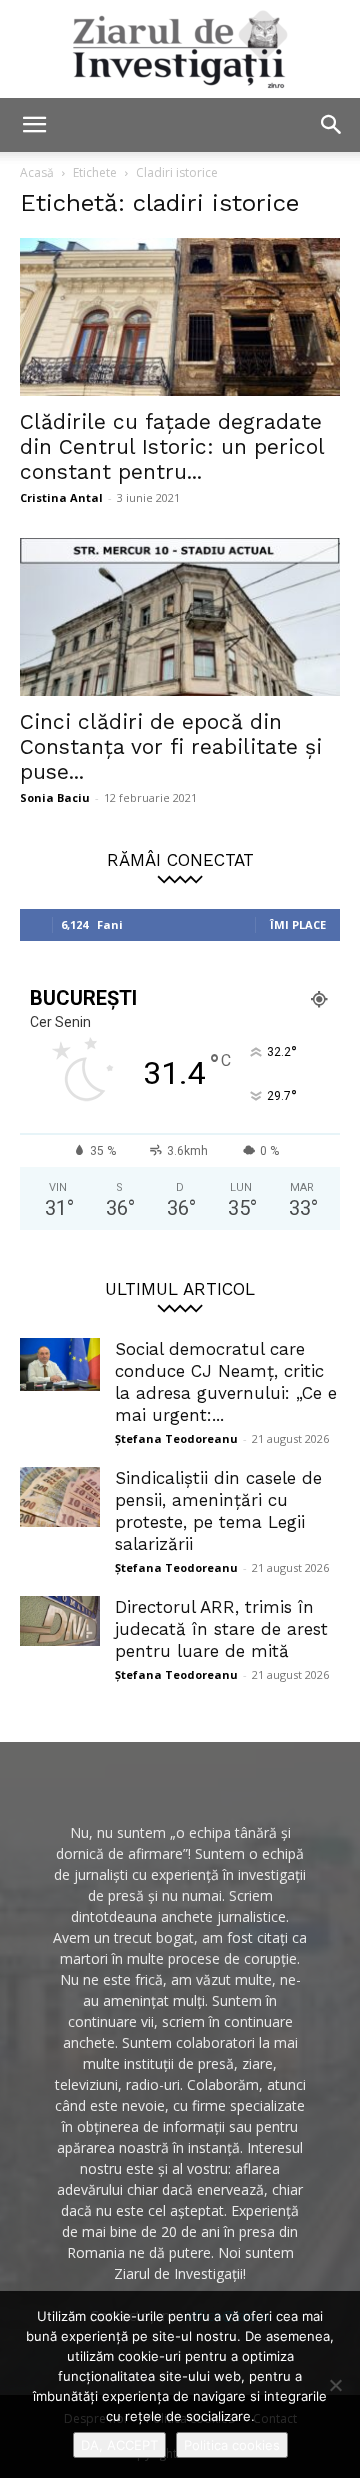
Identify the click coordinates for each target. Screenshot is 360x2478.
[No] (335, 2385)
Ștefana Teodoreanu (176, 1438)
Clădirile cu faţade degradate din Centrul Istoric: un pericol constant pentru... (172, 446)
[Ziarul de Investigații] (180, 49)
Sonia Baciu (55, 797)
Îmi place (298, 924)
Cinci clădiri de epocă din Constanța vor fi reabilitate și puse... (171, 746)
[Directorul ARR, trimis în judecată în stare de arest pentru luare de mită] (60, 1621)
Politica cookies (232, 2445)
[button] (34, 125)
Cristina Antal (61, 497)
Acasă (37, 172)
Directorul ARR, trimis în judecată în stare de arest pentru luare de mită (221, 1629)
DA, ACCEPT (119, 2445)
